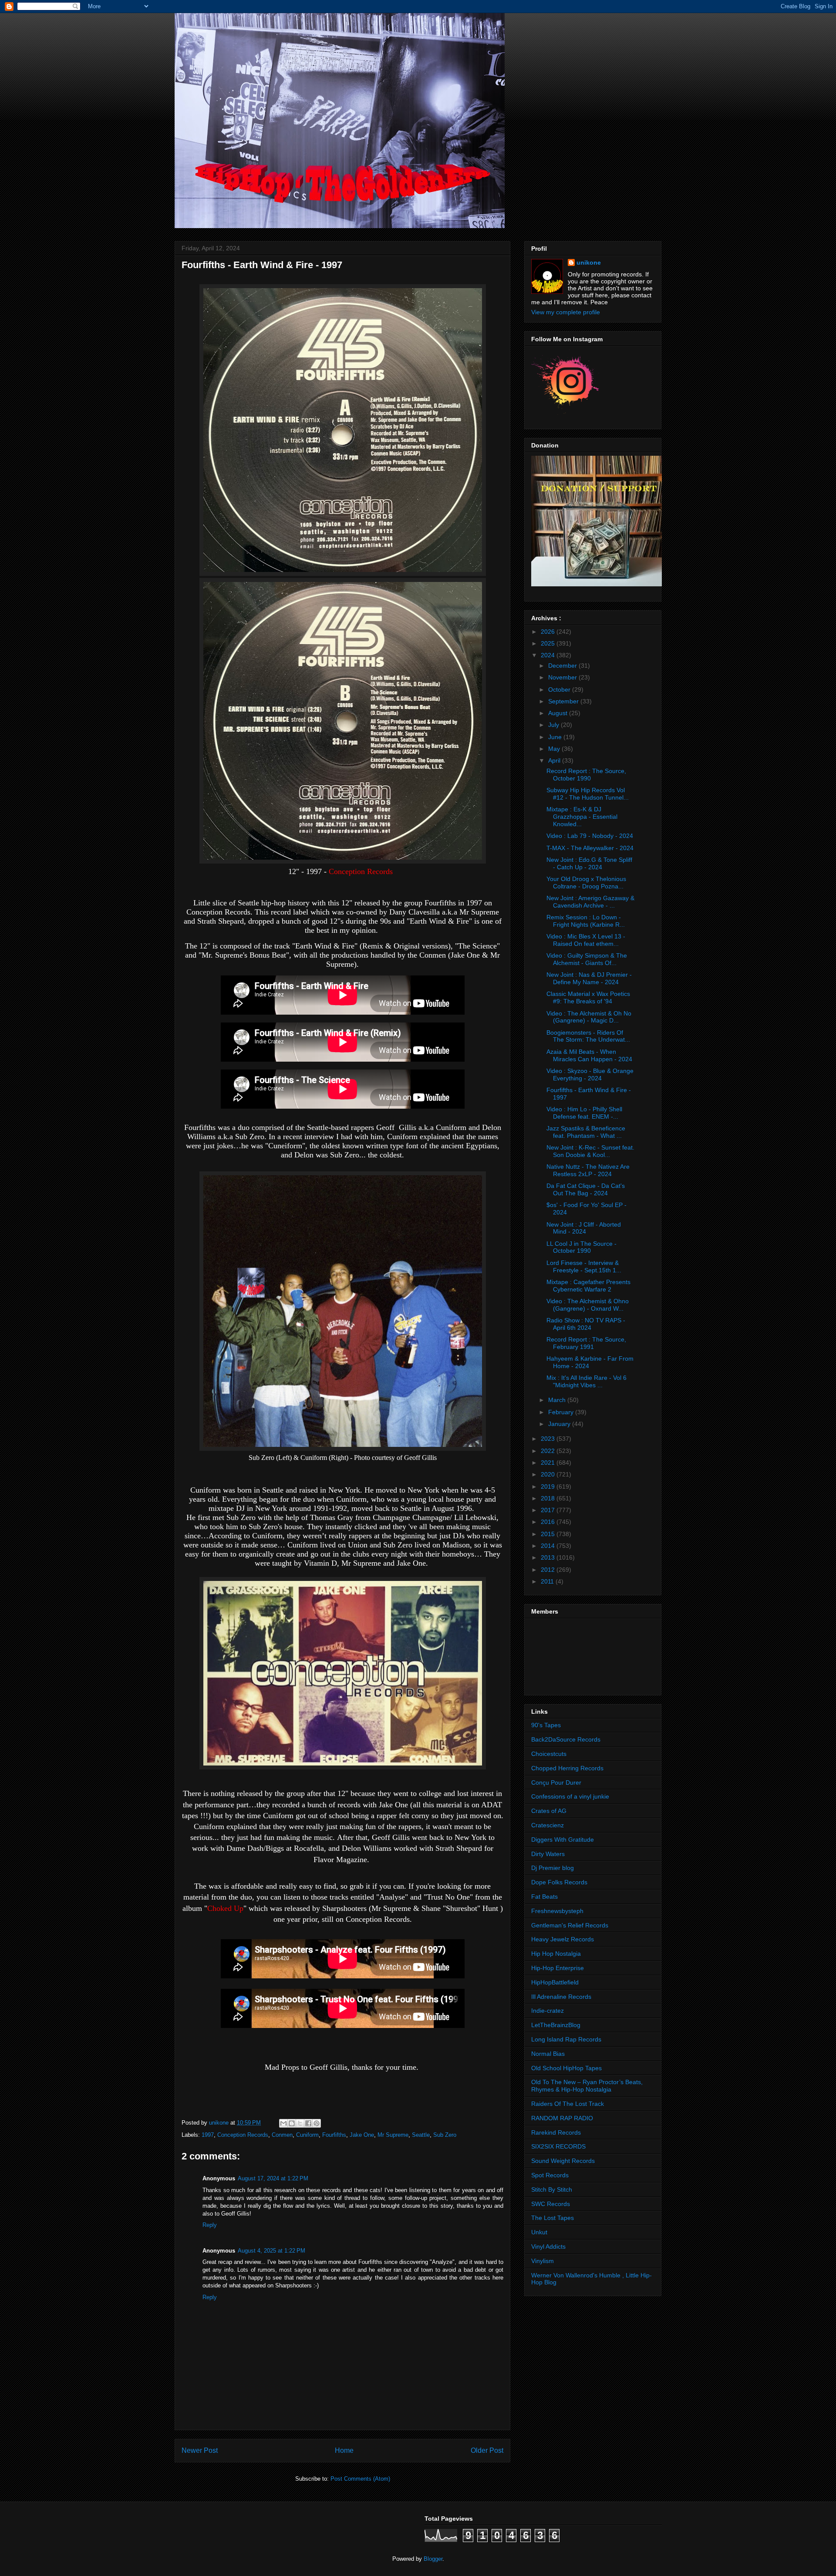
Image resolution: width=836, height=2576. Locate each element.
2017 (549, 1510)
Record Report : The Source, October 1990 (586, 775)
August (559, 713)
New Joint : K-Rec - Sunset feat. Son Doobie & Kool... (590, 1151)
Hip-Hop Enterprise (558, 1968)
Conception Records (243, 2135)
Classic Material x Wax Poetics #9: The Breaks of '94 (588, 997)
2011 (548, 1581)
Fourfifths (334, 2135)
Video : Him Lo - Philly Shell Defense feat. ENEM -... (584, 1113)
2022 (549, 1451)
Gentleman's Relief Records (570, 1925)
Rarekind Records (556, 2132)
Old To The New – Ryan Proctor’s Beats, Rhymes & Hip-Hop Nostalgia (587, 2086)
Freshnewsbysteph (557, 1911)
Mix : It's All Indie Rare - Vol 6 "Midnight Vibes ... (587, 1381)
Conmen (282, 2135)
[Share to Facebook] (308, 2123)
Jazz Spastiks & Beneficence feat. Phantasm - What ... (586, 1132)
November (563, 677)
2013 (549, 1557)
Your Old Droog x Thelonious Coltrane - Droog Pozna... (586, 883)
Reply (210, 2225)
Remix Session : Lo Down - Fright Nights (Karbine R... (586, 921)
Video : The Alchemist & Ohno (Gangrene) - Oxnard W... (588, 1305)
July (555, 725)
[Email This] (283, 2123)
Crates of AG (549, 1811)
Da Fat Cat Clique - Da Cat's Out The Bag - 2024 (586, 1189)
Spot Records (550, 2175)
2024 (549, 655)
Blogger (433, 2559)
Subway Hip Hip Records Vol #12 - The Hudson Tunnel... (588, 794)
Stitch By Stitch (552, 2189)
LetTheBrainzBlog (556, 2025)
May (555, 749)
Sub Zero (445, 2135)
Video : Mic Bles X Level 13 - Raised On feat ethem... (586, 940)
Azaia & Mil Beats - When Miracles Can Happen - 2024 (589, 1055)
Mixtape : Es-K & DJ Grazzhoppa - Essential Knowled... (582, 817)
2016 (549, 1522)
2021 (549, 1463)
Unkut (539, 2232)
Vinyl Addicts (548, 2246)
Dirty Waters (548, 1854)
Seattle (421, 2135)
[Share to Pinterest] (317, 2123)
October (560, 689)
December (563, 666)
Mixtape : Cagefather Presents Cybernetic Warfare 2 (588, 1286)
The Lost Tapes (553, 2218)
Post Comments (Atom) (360, 2479)
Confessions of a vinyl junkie (570, 1796)
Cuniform (307, 2135)
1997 (208, 2135)
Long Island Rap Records (566, 2039)
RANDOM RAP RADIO (562, 2118)
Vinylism (543, 2261)
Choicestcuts (549, 1754)
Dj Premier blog (553, 1868)
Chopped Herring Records (567, 1768)
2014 (549, 1546)
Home (344, 2450)
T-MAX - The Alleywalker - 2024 (590, 848)
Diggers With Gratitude (563, 1840)
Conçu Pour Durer (556, 1782)
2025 (549, 643)
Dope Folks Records (559, 1882)
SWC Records (551, 2204)
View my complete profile (566, 312)
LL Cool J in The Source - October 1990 (581, 1247)
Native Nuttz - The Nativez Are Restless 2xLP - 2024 (588, 1170)
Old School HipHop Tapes (566, 2068)
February (562, 1412)
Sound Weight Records (563, 2161)
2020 (549, 1474)
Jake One (362, 2135)
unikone (589, 262)
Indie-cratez (548, 2011)
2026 (549, 632)
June (556, 737)
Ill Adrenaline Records (561, 1997)
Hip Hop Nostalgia (556, 1954)
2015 (549, 1534)
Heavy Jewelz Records (563, 1939)
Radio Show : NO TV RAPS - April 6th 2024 (586, 1324)
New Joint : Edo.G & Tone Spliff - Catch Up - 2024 (589, 863)
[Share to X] (300, 2123)
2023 (549, 1439)
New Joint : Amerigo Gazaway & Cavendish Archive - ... (590, 902)
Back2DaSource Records (566, 1739)
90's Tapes (546, 1725)
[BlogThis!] (292, 2123)
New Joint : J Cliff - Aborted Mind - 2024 (584, 1228)
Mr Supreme (393, 2135)
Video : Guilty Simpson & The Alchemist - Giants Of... (587, 959)
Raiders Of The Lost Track (568, 2104)
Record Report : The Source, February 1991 (586, 1343)
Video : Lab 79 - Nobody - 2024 (590, 836)
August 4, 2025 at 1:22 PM (271, 2251)
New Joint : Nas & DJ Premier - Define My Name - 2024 (589, 978)
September (564, 701)
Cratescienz (548, 1825)
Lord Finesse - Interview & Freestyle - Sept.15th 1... (584, 1266)
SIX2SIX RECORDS (558, 2146)
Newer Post (200, 2450)
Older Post (487, 2450)
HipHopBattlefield (555, 1982)
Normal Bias (548, 2054)
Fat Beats (544, 1897)
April (555, 760)
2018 (549, 1498)
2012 (549, 1570)
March (558, 1400)
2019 (549, 1486)
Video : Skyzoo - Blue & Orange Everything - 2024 (590, 1074)
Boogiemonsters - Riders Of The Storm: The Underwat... (588, 1036)
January (560, 1424)
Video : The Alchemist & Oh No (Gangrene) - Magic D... (589, 1017)
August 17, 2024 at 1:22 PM (273, 2178)
